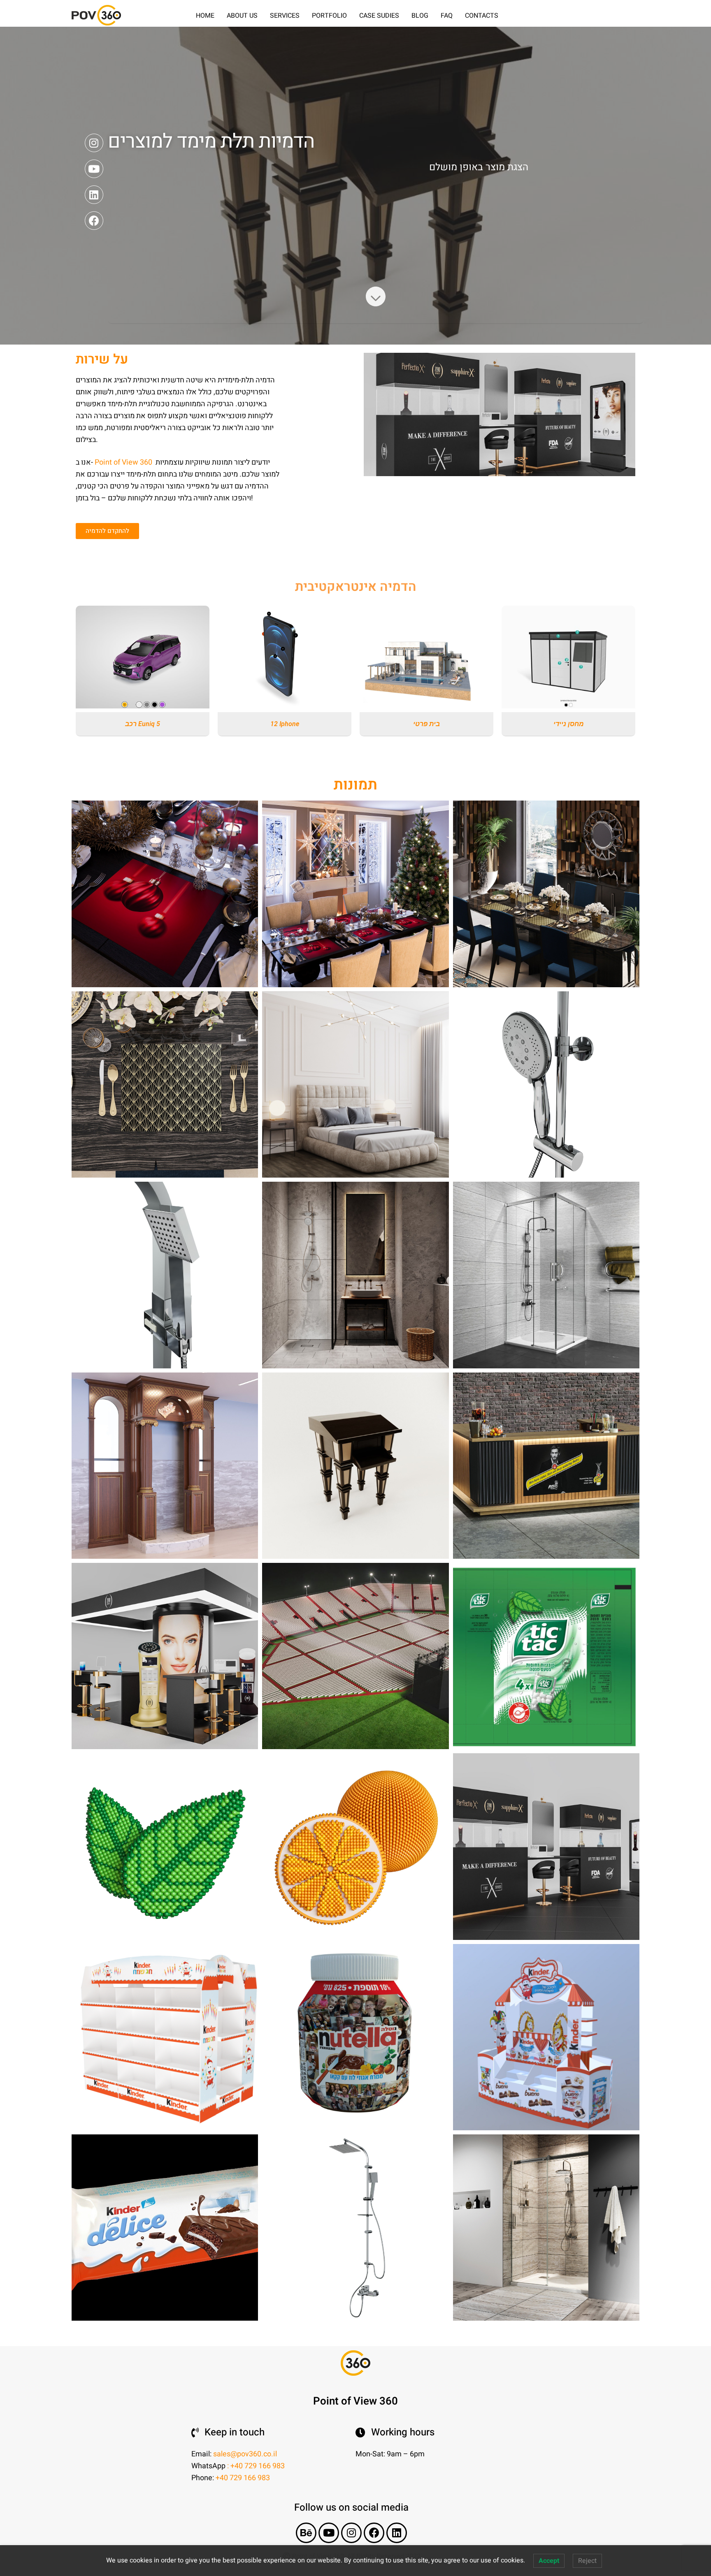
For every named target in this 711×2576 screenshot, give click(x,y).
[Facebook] (94, 221)
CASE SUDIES (379, 16)
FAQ (447, 16)
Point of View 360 (124, 462)
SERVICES (285, 16)
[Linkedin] (94, 195)
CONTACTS (482, 16)
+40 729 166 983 (243, 2478)
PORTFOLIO (329, 16)
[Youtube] (94, 169)
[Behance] (306, 2533)
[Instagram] (94, 143)
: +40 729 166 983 (256, 2466)
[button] (107, 531)
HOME (205, 16)
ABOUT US (242, 16)
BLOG (420, 16)
